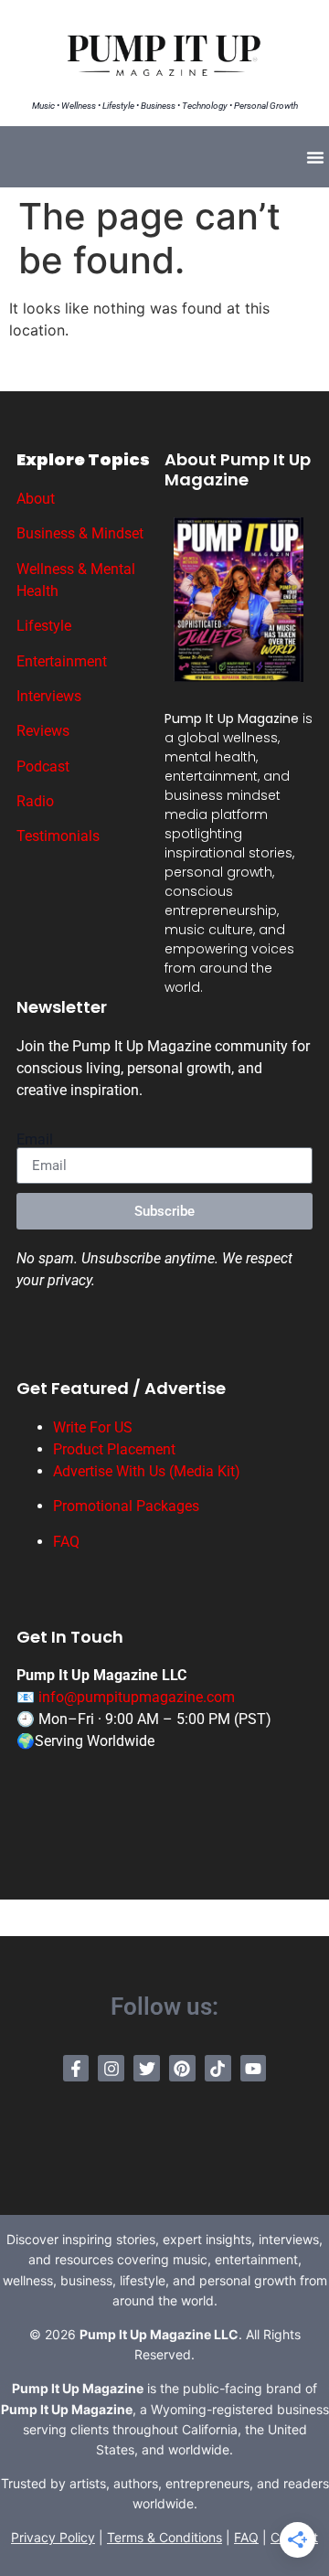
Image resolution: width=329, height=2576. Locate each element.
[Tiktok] (218, 2068)
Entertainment (62, 661)
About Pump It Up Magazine (238, 469)
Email (35, 1140)
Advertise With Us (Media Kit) (147, 1471)
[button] (315, 157)
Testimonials (58, 836)
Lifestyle (44, 626)
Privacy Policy (53, 2537)
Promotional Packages (126, 1506)
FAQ (66, 1542)
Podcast (43, 766)
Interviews (49, 696)
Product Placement (114, 1449)
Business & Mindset (80, 533)
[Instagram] (111, 2068)
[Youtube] (254, 2068)
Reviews (43, 731)
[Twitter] (147, 2068)
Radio (35, 801)
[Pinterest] (182, 2068)
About (36, 499)
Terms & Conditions (164, 2537)
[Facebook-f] (76, 2068)
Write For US (93, 1427)
